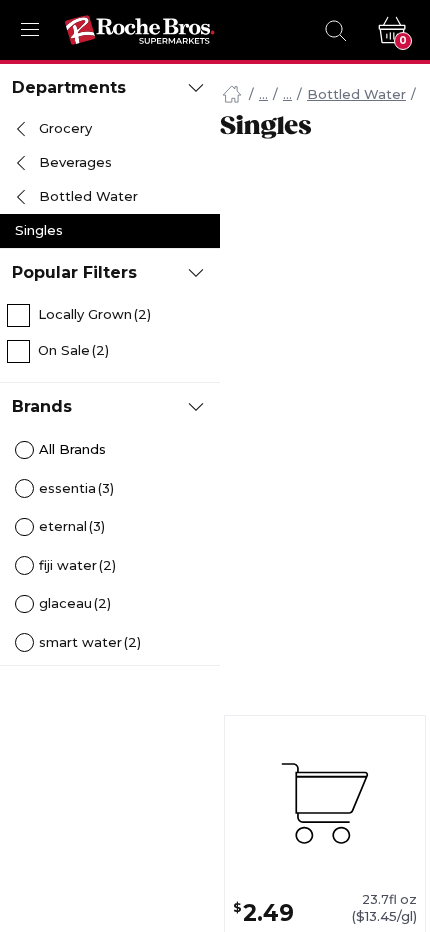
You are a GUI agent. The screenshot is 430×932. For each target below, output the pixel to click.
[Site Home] (232, 95)
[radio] (110, 450)
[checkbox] (110, 315)
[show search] (335, 30)
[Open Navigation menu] (30, 30)
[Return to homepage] (140, 30)
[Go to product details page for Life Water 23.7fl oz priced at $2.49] (325, 804)
